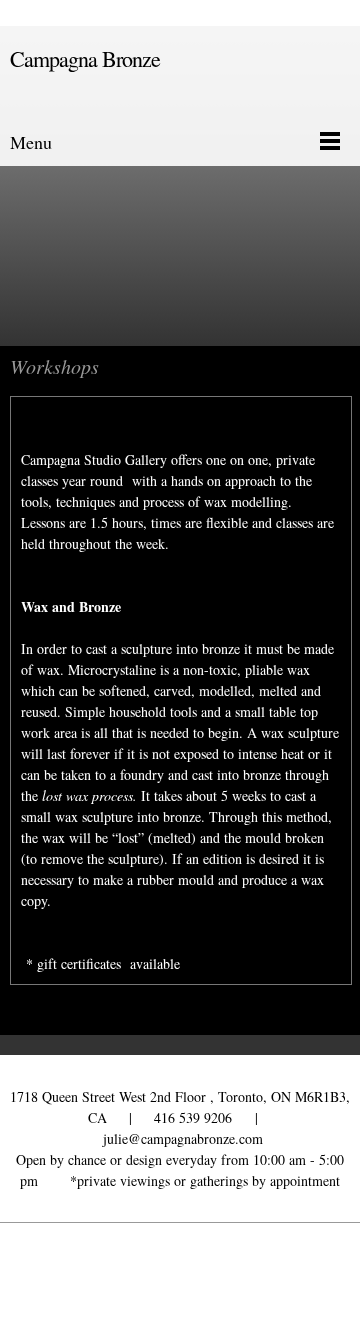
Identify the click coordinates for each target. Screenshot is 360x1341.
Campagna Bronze (85, 59)
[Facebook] (175, 1282)
